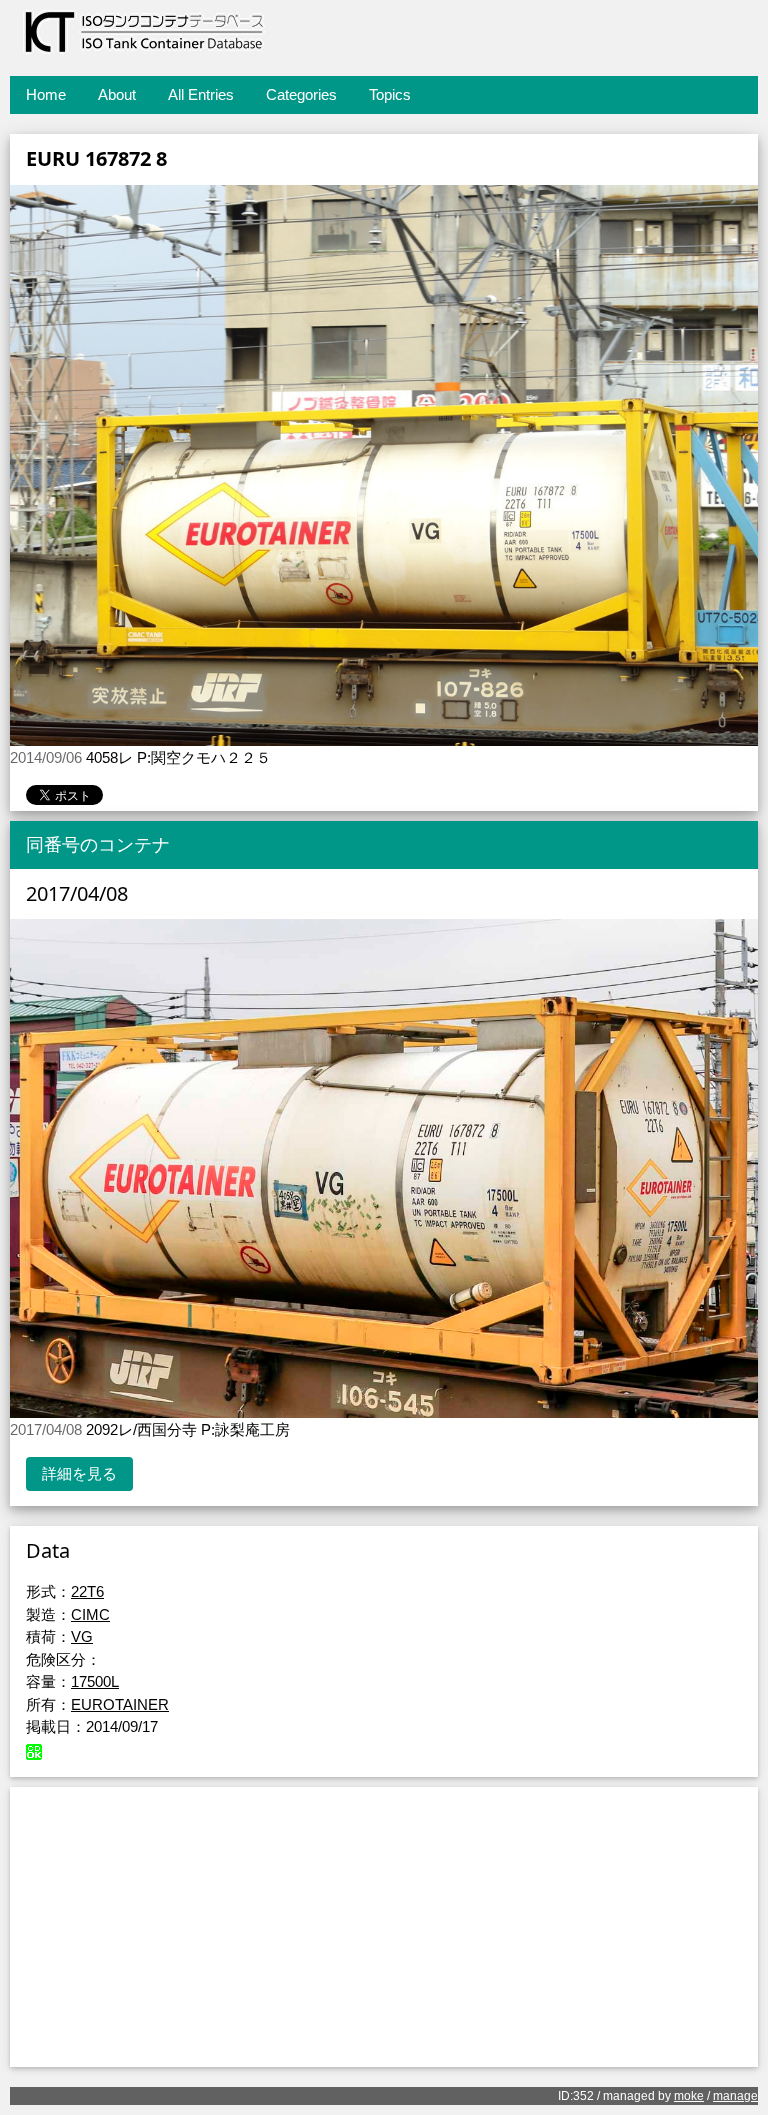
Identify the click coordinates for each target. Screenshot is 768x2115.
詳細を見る (79, 1473)
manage (735, 2096)
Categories (301, 94)
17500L (95, 1681)
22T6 (87, 1591)
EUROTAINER (120, 1704)
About (117, 94)
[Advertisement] (384, 1927)
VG (82, 1636)
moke (689, 2096)
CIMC (90, 1614)
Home (46, 94)
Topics (390, 94)
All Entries (201, 94)
